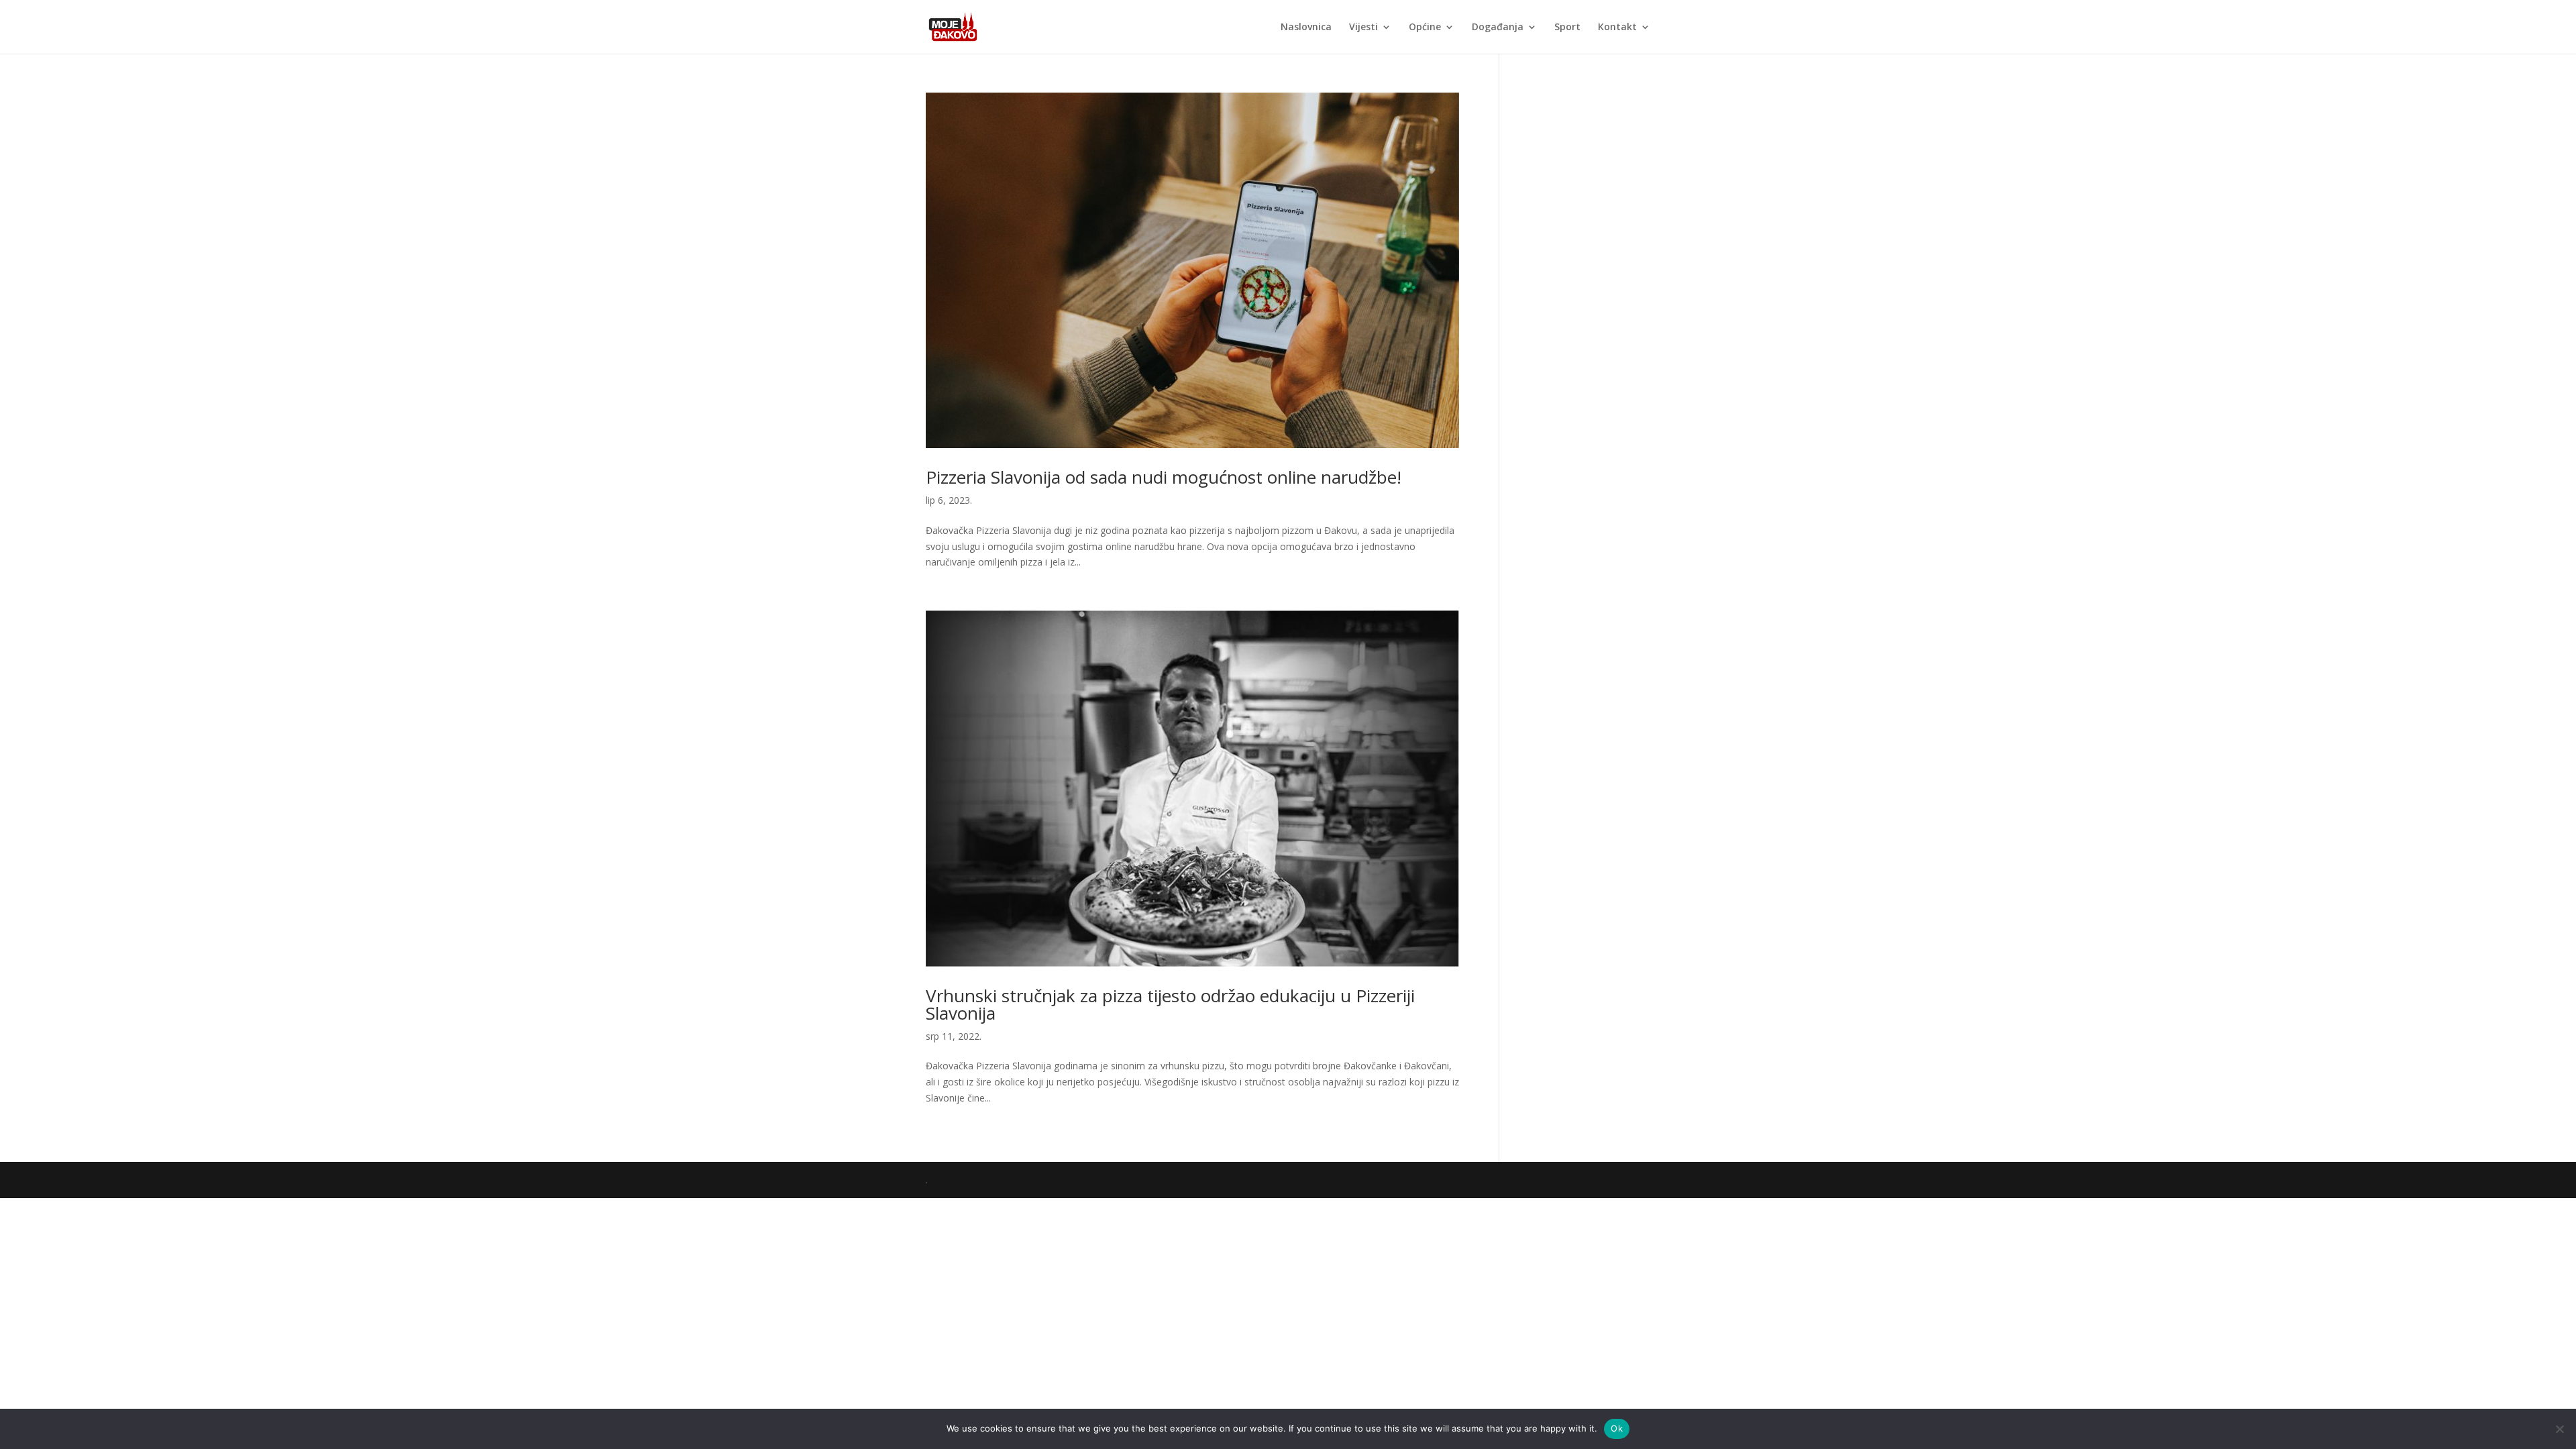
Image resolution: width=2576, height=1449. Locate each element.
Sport (1567, 28)
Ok (1617, 1428)
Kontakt (1617, 28)
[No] (2559, 1429)
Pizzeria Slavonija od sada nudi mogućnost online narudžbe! (1164, 477)
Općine (1425, 28)
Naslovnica (1306, 28)
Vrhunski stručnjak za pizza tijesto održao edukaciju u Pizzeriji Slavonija (1170, 1004)
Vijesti (1363, 28)
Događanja (1498, 28)
